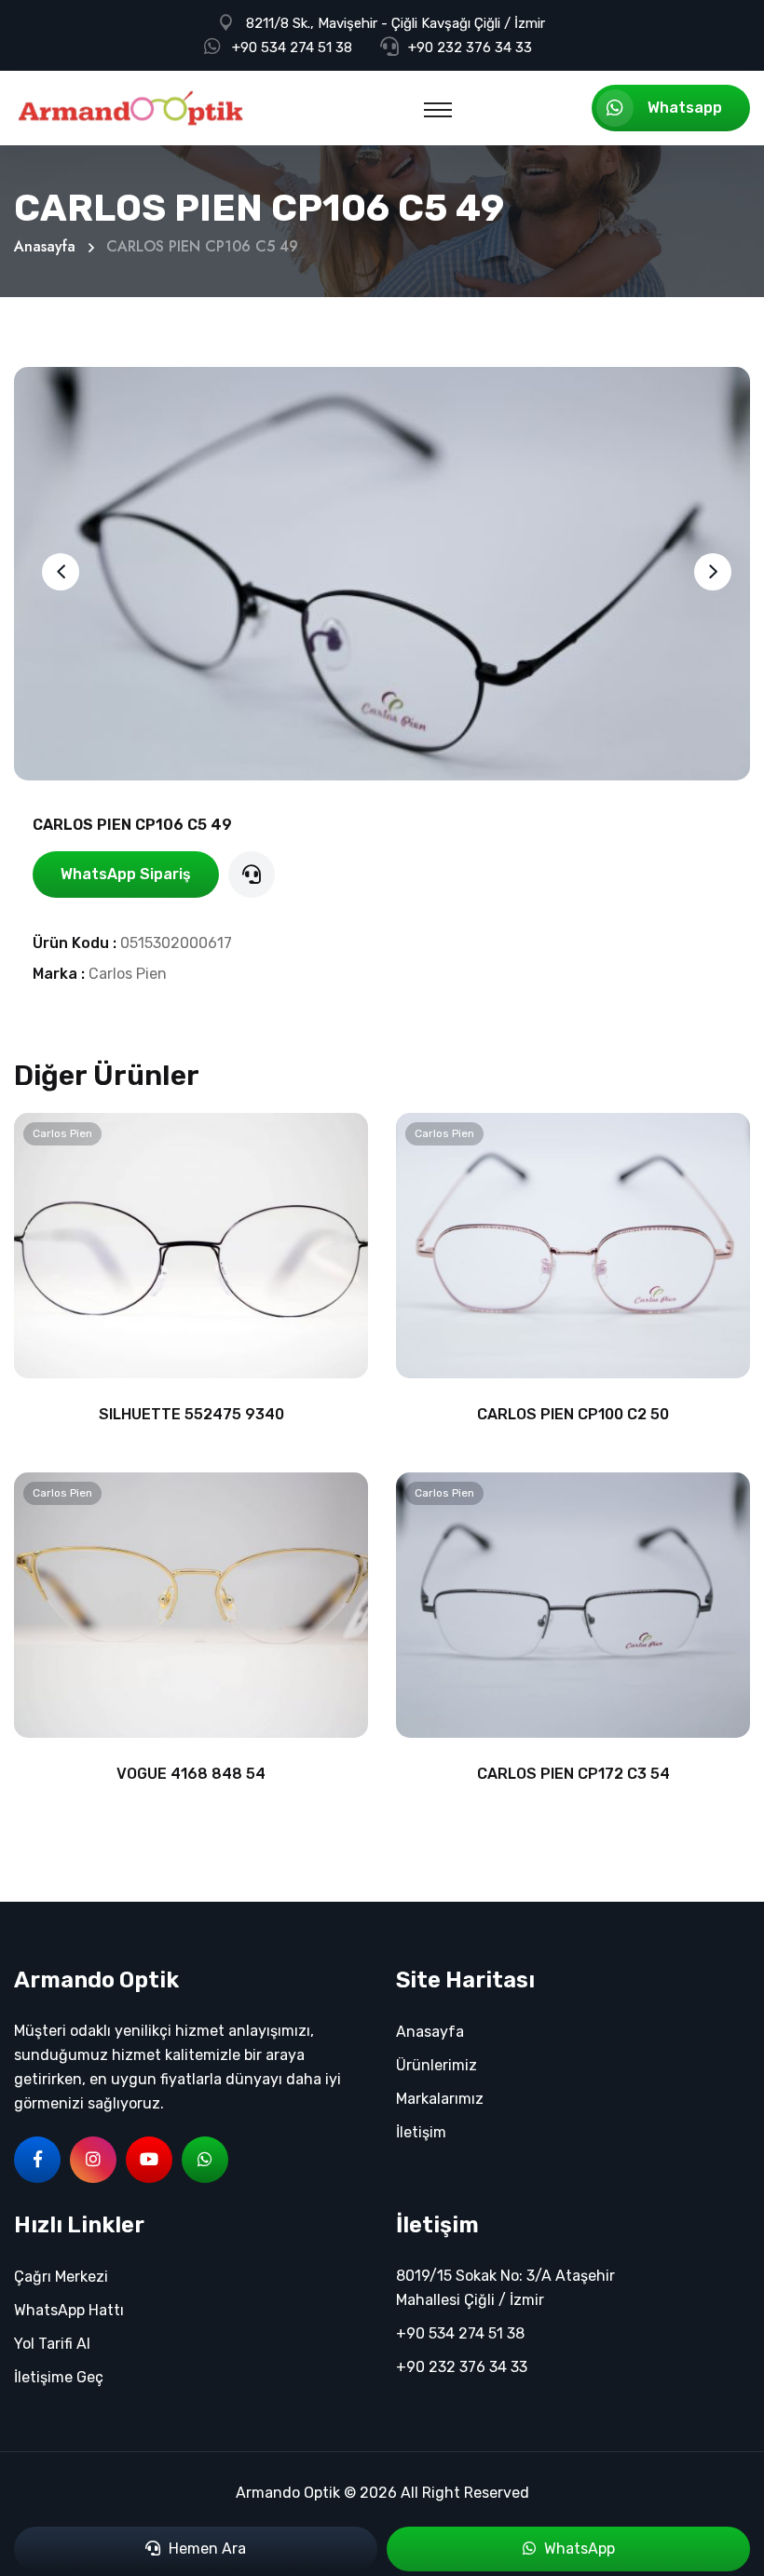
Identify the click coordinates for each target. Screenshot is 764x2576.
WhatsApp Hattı (69, 2310)
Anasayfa (45, 246)
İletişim (421, 2132)
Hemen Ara (205, 2549)
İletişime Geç (59, 2377)
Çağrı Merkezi (61, 2277)
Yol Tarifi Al (52, 2344)
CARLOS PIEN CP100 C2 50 (573, 1414)
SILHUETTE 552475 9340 (191, 1414)
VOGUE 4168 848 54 (191, 1774)
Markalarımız (440, 2099)
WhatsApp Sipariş (126, 874)
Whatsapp (685, 108)
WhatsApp (578, 2549)
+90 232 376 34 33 (470, 47)
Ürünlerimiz (437, 2065)
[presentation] (61, 572)
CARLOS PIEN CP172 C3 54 (573, 1774)
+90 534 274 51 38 (292, 47)
